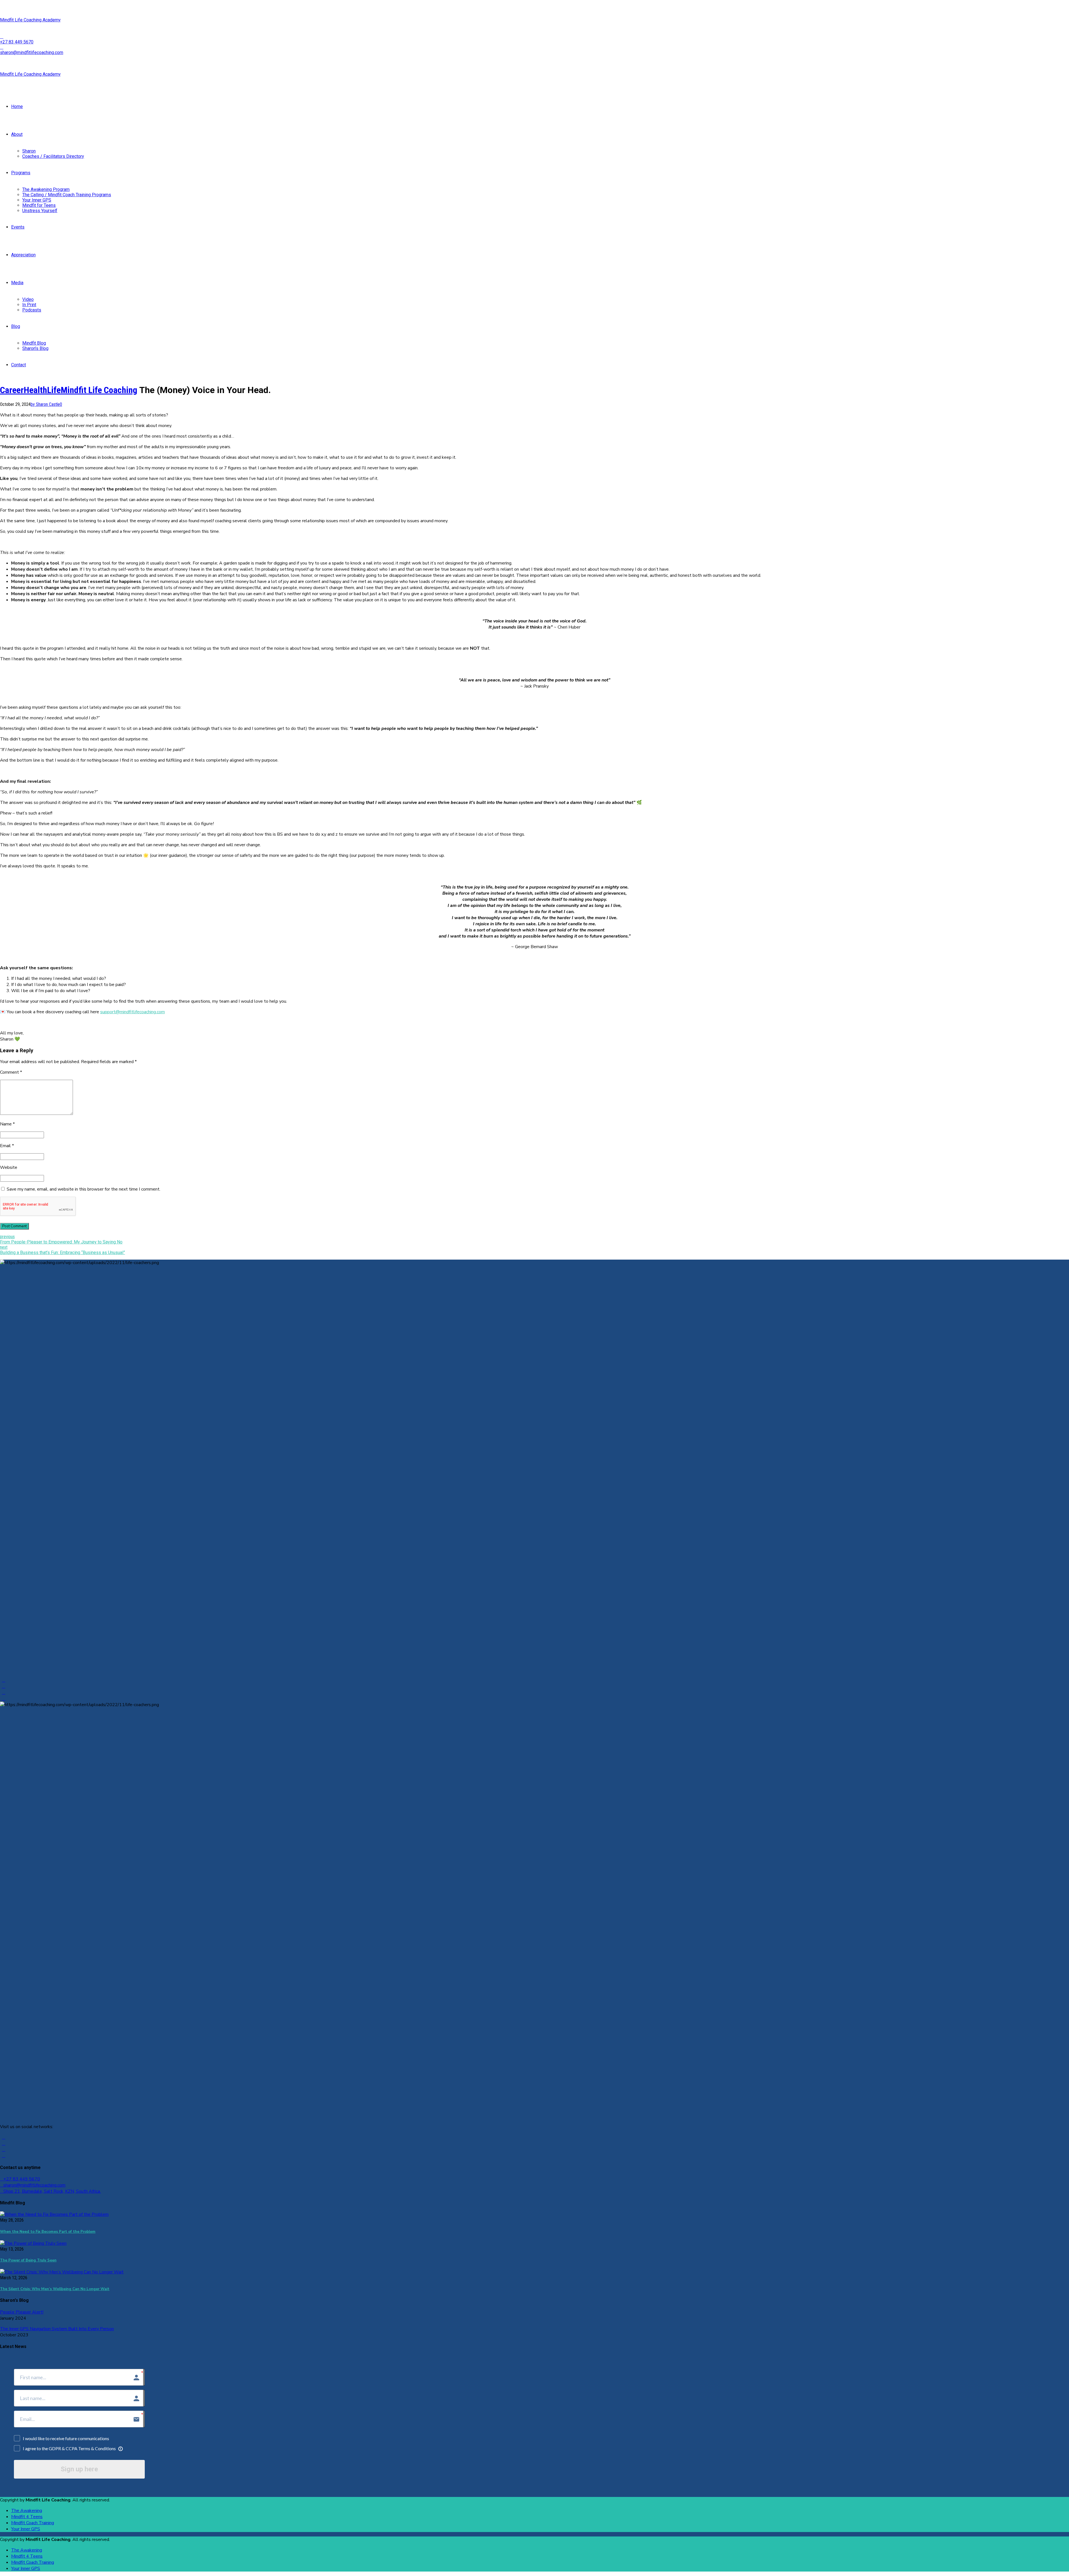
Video (28, 299)
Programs (21, 173)
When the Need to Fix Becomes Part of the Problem (48, 2232)
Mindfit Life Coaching (99, 390)
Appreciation (23, 255)
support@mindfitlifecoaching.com (133, 1012)
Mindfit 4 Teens (27, 2517)
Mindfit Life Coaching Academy (30, 20)
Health (35, 390)
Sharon (29, 151)
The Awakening (27, 2511)
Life (54, 390)
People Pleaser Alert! (22, 2312)
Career (12, 390)
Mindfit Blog (34, 343)
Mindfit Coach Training (33, 2523)
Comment (11, 1072)
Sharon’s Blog (35, 348)
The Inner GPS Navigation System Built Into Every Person (57, 2329)
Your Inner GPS (37, 200)
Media (17, 283)
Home (17, 106)
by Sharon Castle (45, 404)
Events (18, 227)
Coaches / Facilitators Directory (53, 156)
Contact (19, 365)
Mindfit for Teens (39, 205)
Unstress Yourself (40, 211)
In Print (29, 305)
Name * (7, 1124)
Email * (7, 1146)
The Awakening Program (46, 189)
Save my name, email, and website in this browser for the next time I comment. (84, 1189)
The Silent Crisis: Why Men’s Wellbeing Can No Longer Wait (55, 2289)
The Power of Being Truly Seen (28, 2260)
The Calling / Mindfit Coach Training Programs (67, 195)
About (17, 134)
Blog (16, 326)
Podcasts (32, 310)
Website (9, 1167)
